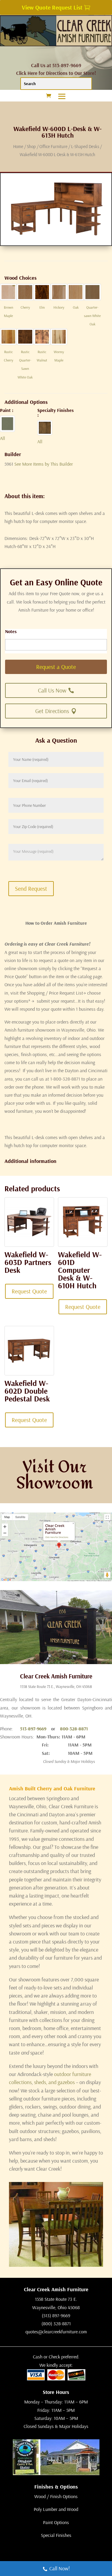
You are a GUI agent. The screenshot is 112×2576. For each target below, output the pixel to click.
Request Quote (29, 1291)
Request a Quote (56, 667)
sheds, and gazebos (54, 2082)
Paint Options (56, 2522)
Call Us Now (52, 690)
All (3, 438)
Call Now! (60, 2568)
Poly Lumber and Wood (56, 2509)
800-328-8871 (74, 1729)
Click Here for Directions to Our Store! (56, 73)
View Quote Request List (52, 7)
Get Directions (52, 711)
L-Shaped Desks (85, 146)
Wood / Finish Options (56, 2496)
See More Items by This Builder (44, 464)
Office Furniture (53, 146)
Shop (31, 146)
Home (18, 146)
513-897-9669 (33, 1729)
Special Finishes (56, 2535)
